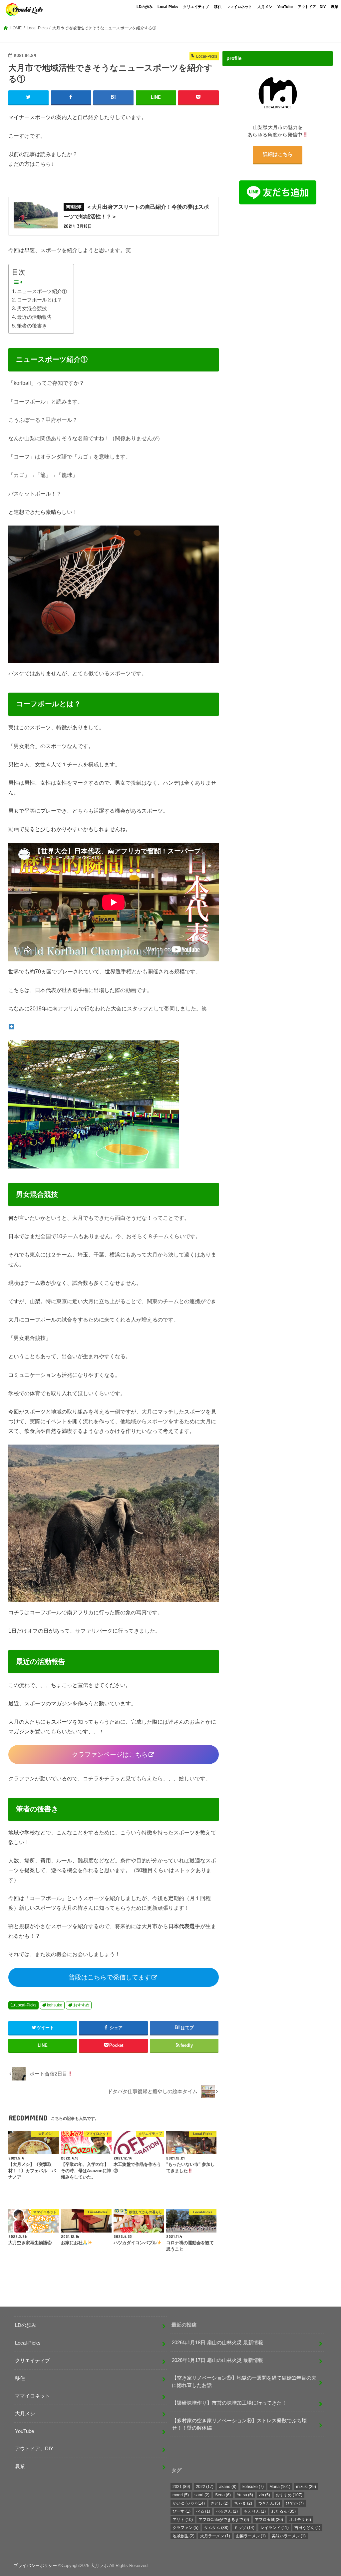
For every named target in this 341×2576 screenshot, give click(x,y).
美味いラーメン (289, 2536)
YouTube (285, 7)
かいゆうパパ (189, 2503)
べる (203, 2511)
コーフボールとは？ (39, 300)
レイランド (275, 2528)
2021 (181, 2487)
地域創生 (183, 2536)
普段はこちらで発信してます (110, 1977)
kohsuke (55, 2005)
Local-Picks (168, 7)
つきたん (269, 2503)
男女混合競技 (32, 308)
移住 (218, 7)
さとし (219, 2503)
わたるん (284, 2511)
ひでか (295, 2503)
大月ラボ (99, 2565)
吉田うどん (307, 2528)
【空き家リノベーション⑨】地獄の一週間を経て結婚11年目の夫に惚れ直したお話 (244, 2382)
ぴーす (181, 2511)
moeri (181, 2495)
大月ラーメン (215, 2536)
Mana (280, 2487)
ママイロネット (239, 7)
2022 (205, 2487)
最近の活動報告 (34, 317)
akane (228, 2487)
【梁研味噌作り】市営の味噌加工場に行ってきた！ (229, 2403)
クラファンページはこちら (110, 1755)
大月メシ (265, 7)
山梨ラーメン (251, 2536)
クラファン (185, 2528)
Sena (223, 2495)
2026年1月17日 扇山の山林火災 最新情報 (217, 2360)
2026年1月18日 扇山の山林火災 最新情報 (217, 2343)
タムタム (216, 2528)
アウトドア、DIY (312, 7)
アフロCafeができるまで (224, 2520)
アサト (183, 2520)
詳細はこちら (277, 154)
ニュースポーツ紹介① (42, 291)
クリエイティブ (196, 7)
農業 (335, 7)
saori (202, 2495)
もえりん (255, 2511)
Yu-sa (245, 2495)
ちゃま (243, 2503)
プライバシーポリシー (35, 2565)
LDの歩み (145, 7)
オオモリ (300, 2520)
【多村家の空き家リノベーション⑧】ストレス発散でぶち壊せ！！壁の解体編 (239, 2424)
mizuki (306, 2487)
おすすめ (81, 2005)
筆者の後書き (32, 326)
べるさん (227, 2511)
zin (264, 2495)
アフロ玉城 (269, 2520)
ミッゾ (244, 2528)
